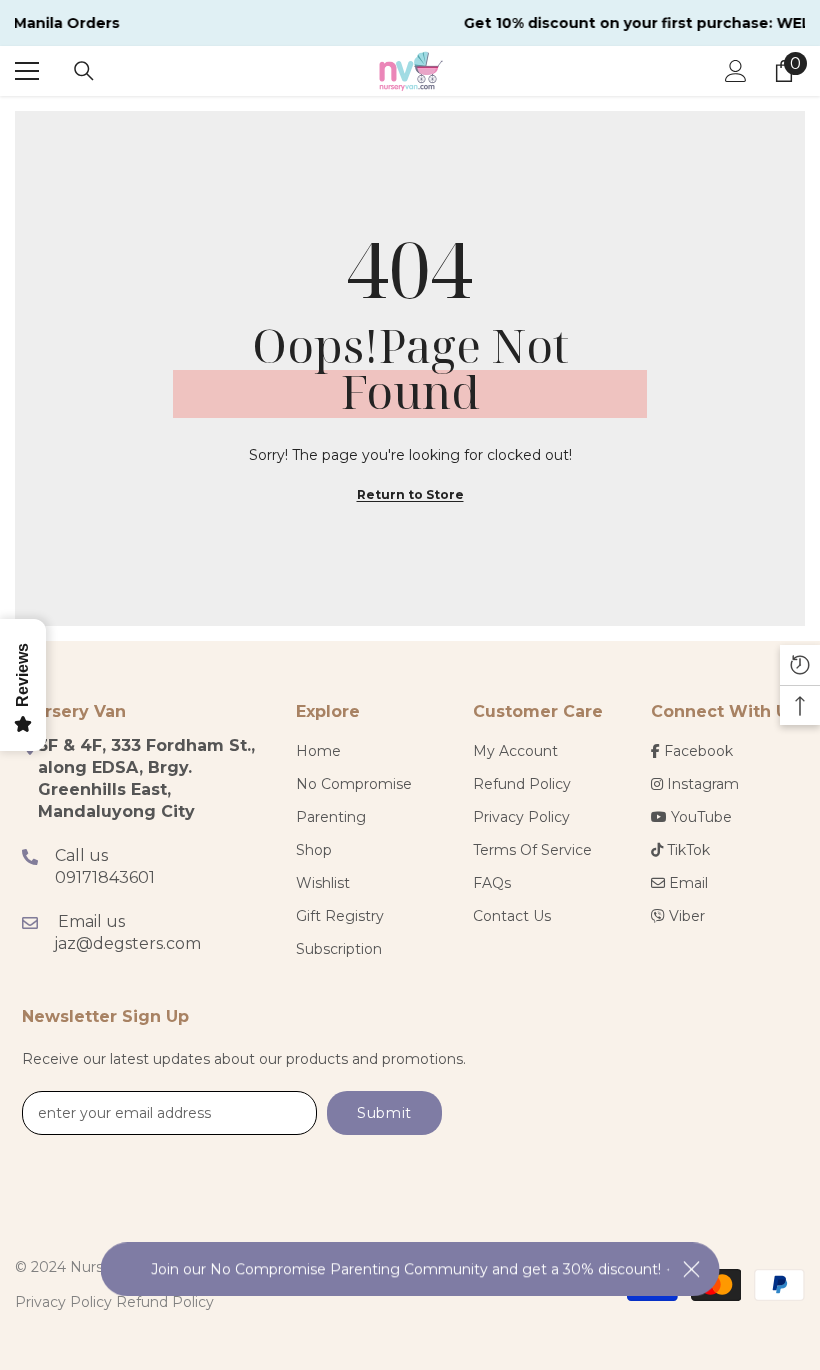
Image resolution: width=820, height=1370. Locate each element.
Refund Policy (165, 1302)
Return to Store (410, 494)
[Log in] (736, 71)
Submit (384, 1113)
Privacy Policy (63, 1302)
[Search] (84, 71)
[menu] (27, 71)
